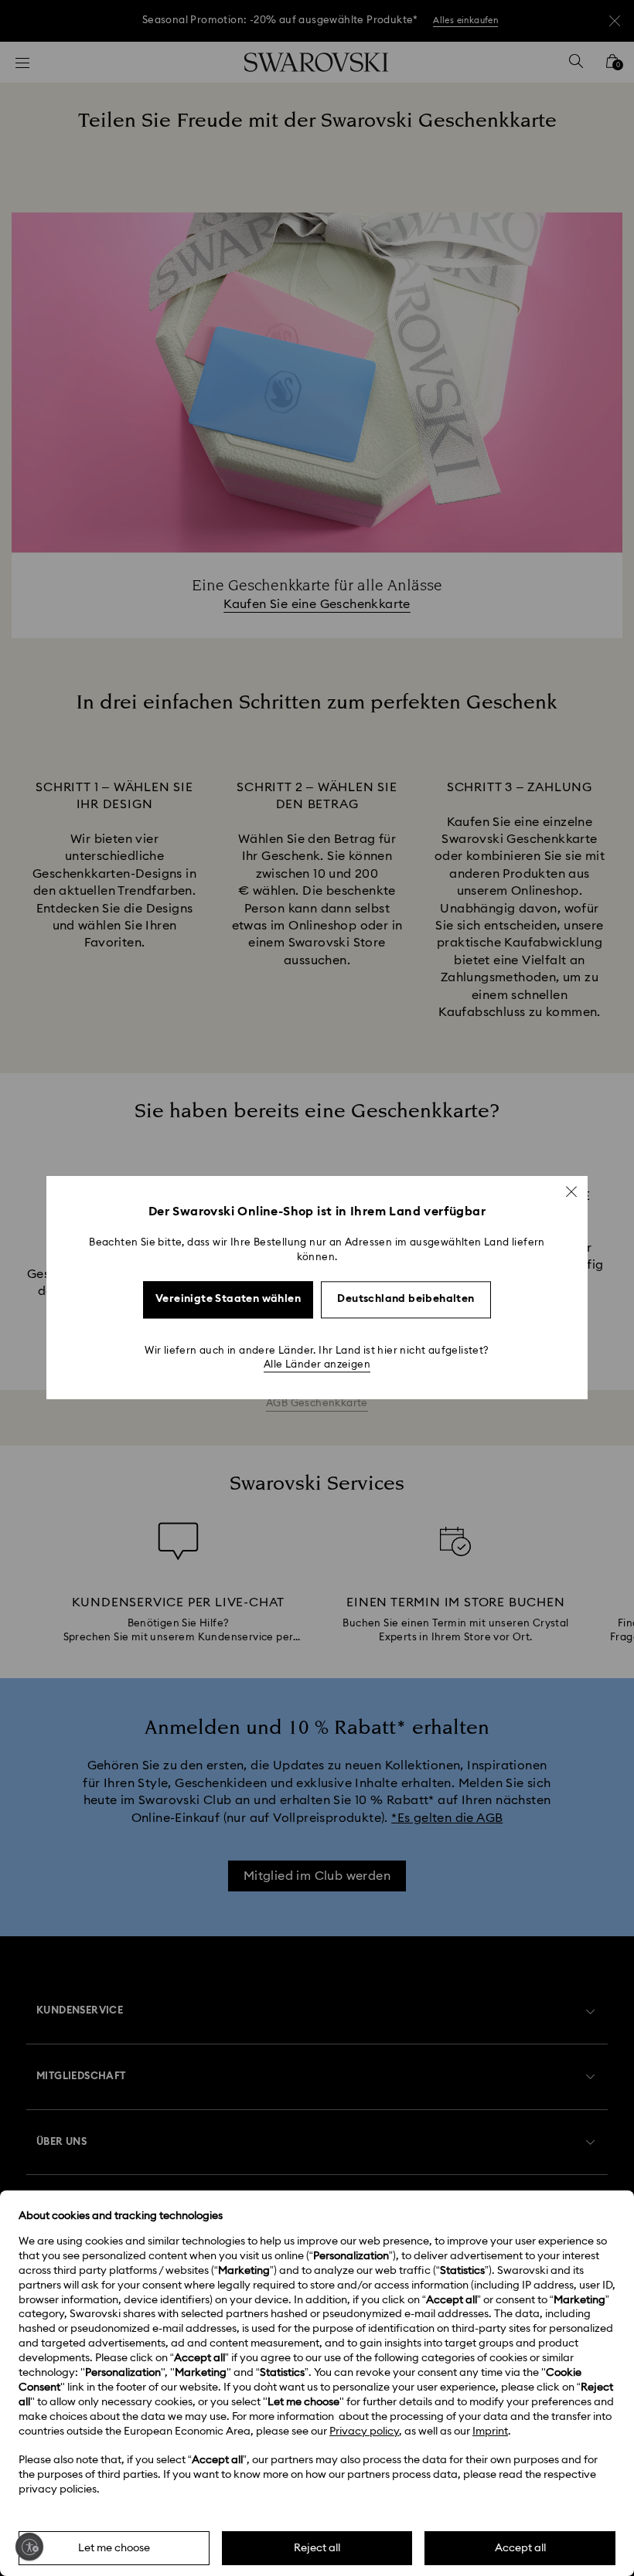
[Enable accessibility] (29, 2547)
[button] (571, 1191)
